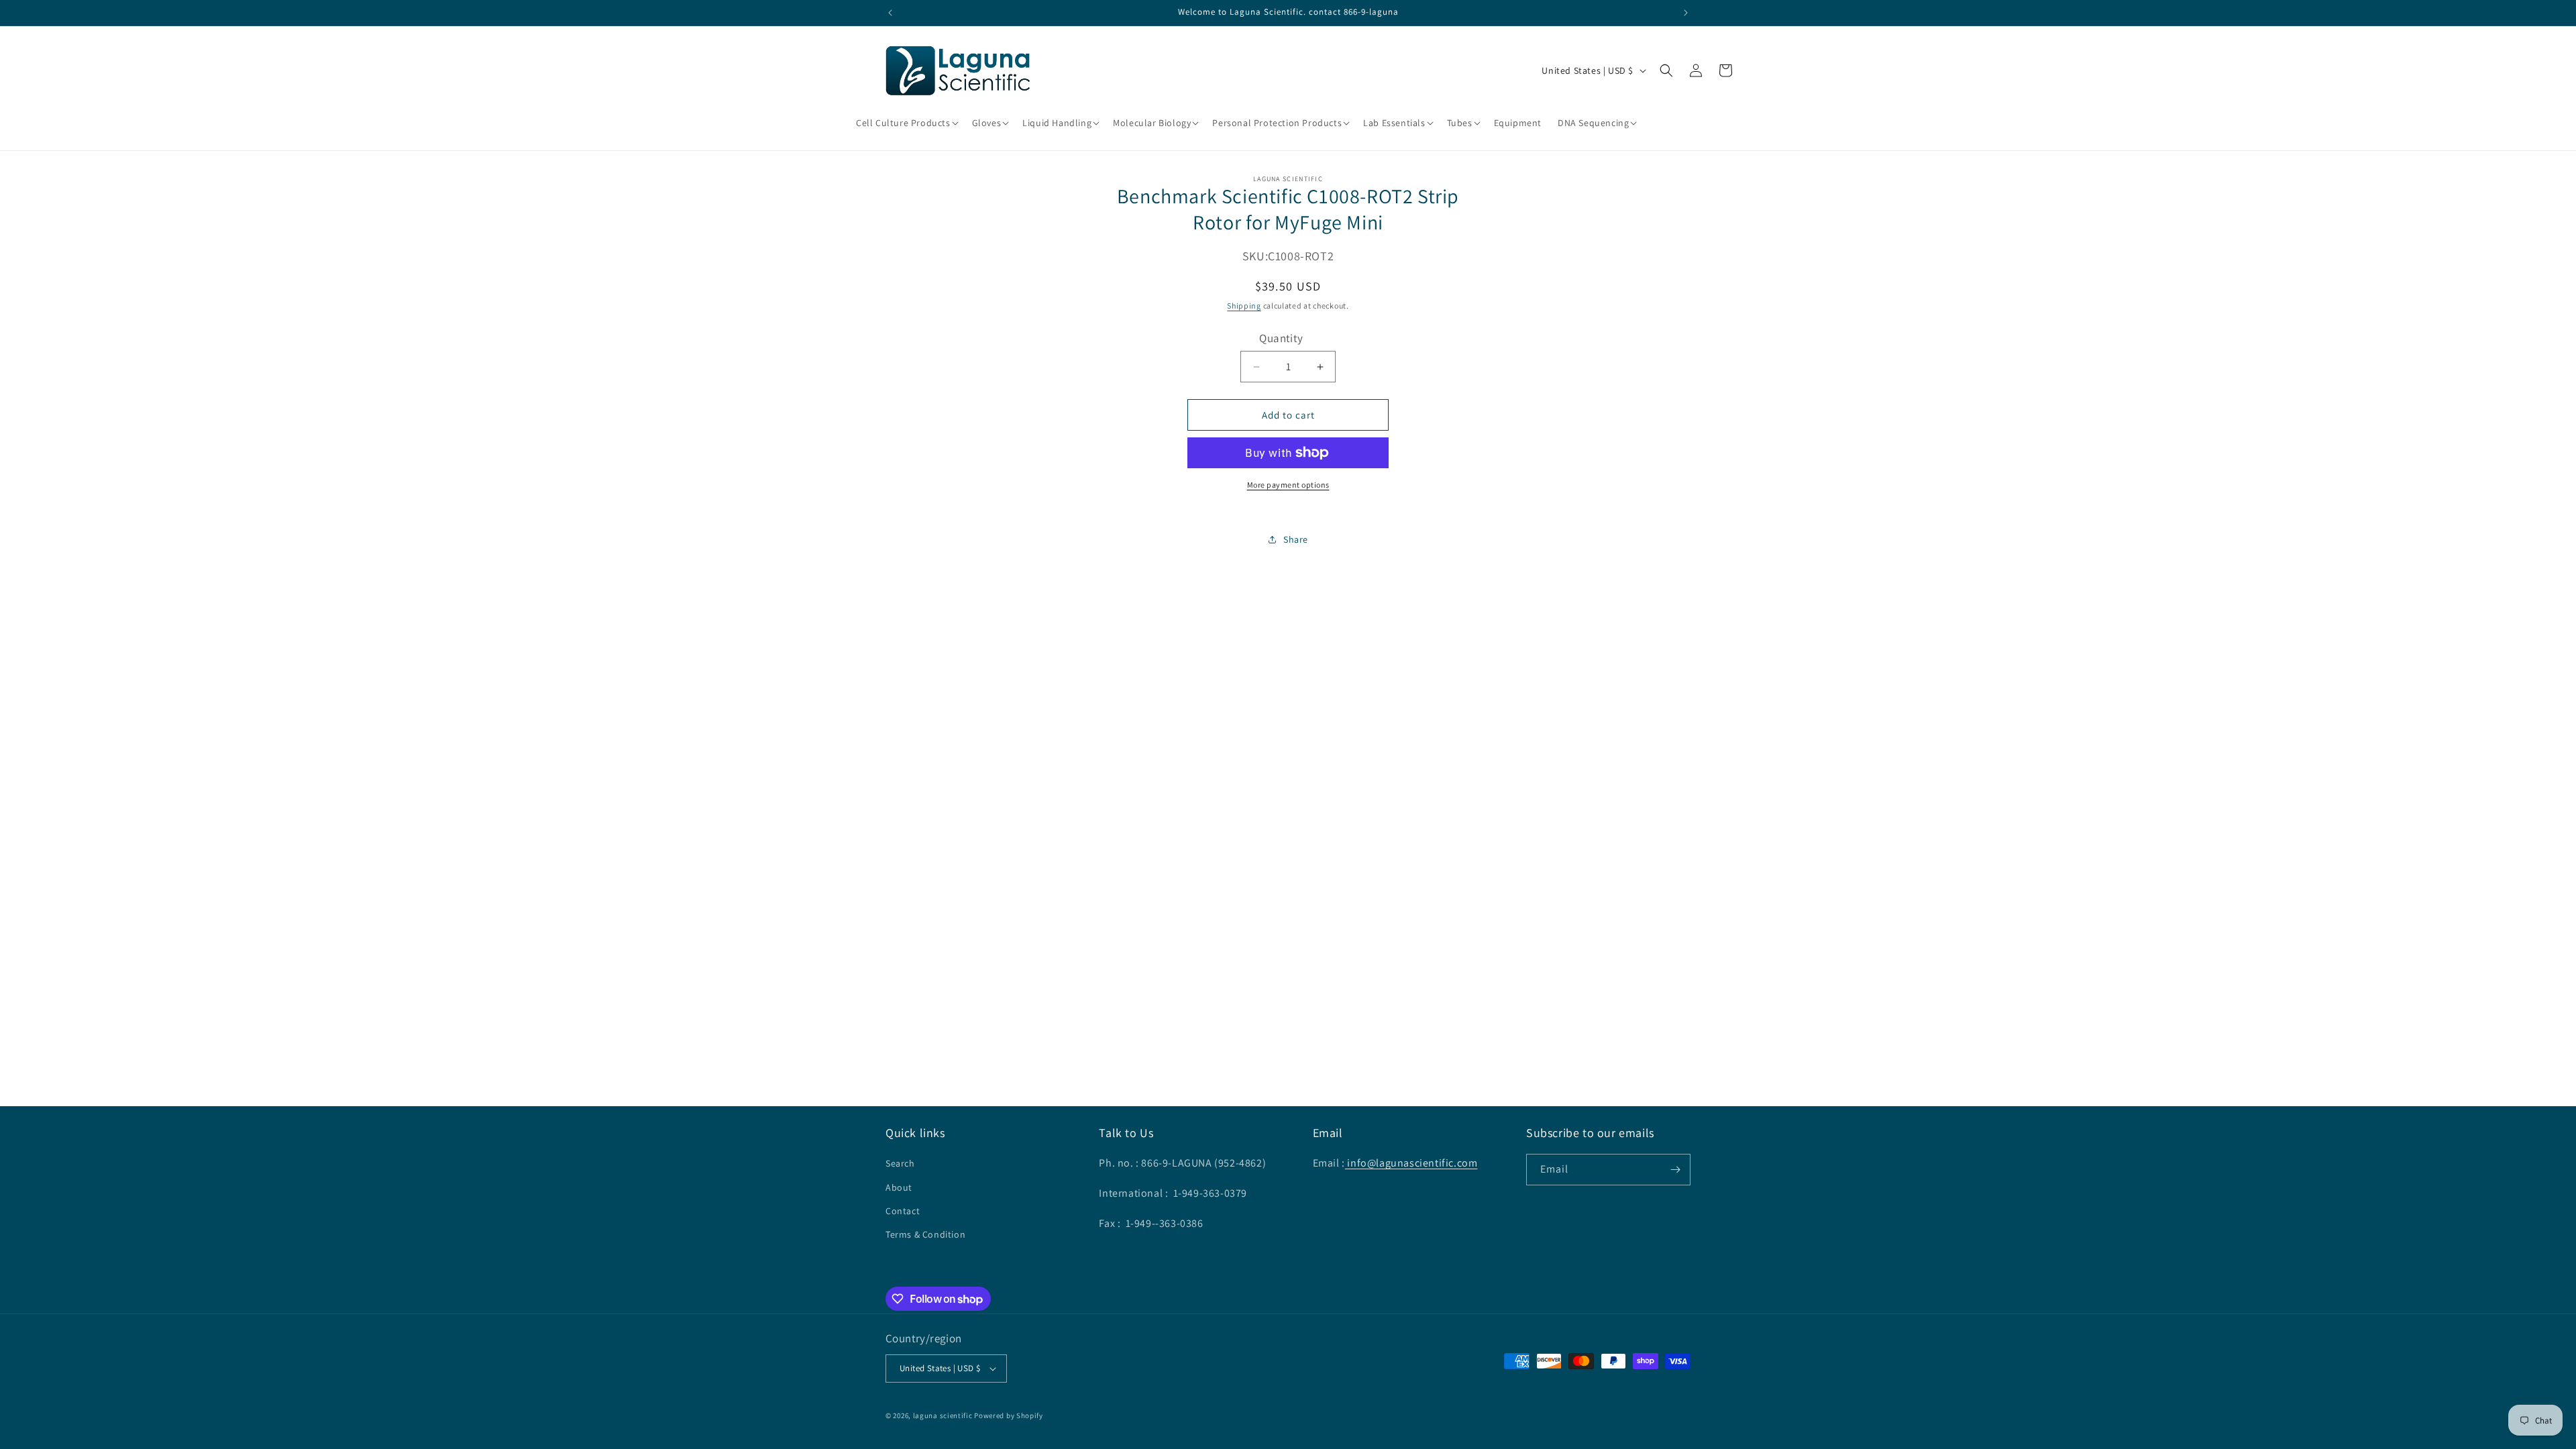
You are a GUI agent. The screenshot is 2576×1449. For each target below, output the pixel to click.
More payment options (1288, 485)
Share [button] (1296, 539)
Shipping (1244, 306)
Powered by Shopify (1009, 1415)
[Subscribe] (1675, 1170)
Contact (903, 1211)
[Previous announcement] (890, 13)
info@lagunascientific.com (1411, 1163)
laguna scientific (943, 1415)
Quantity (1281, 338)
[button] (906, 123)
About (899, 1187)
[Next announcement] (1686, 13)
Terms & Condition (925, 1234)
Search (900, 1163)
